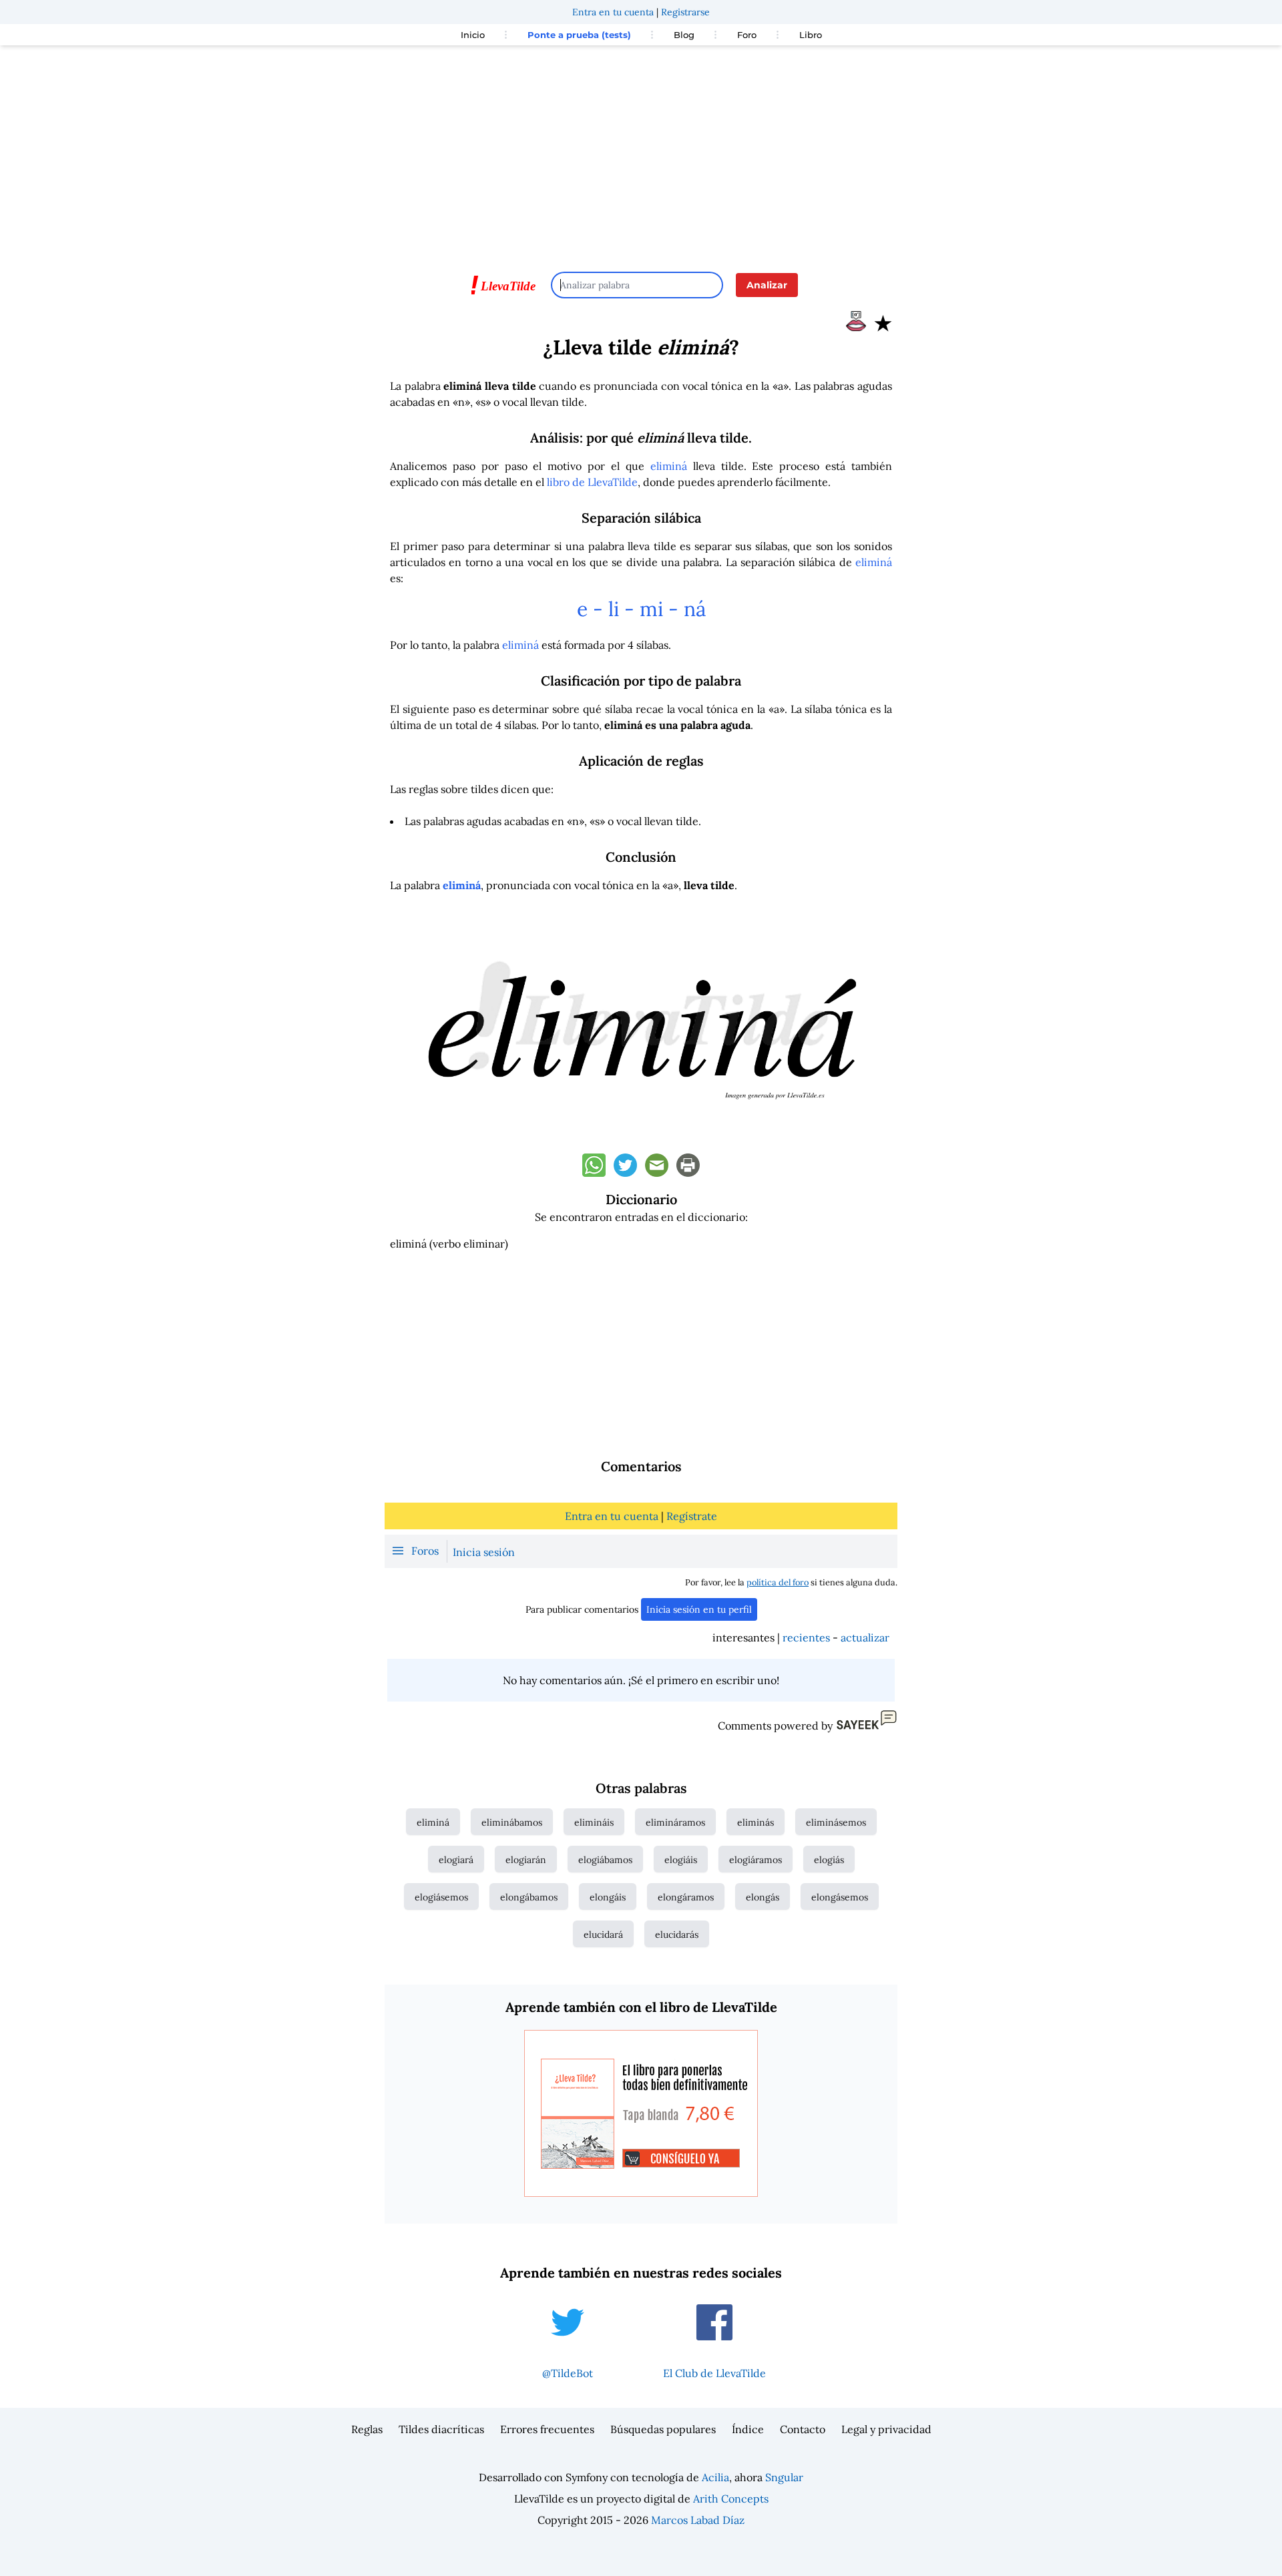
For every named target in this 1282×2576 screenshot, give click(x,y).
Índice (748, 2429)
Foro (747, 35)
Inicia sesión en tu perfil (699, 1609)
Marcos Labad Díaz (698, 2520)
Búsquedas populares (663, 2429)
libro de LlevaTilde (592, 482)
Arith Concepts (731, 2499)
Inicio (473, 35)
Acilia (715, 2477)
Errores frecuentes (547, 2429)
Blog (684, 35)
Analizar (767, 285)
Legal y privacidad (886, 2429)
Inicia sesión (484, 1552)
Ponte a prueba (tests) (579, 35)
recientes (806, 1637)
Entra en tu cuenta (613, 12)
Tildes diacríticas (441, 2429)
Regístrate (692, 1516)
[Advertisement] (641, 152)
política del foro (778, 1582)
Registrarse (685, 12)
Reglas (367, 2429)
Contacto (803, 2429)
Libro (811, 35)
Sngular (784, 2477)
